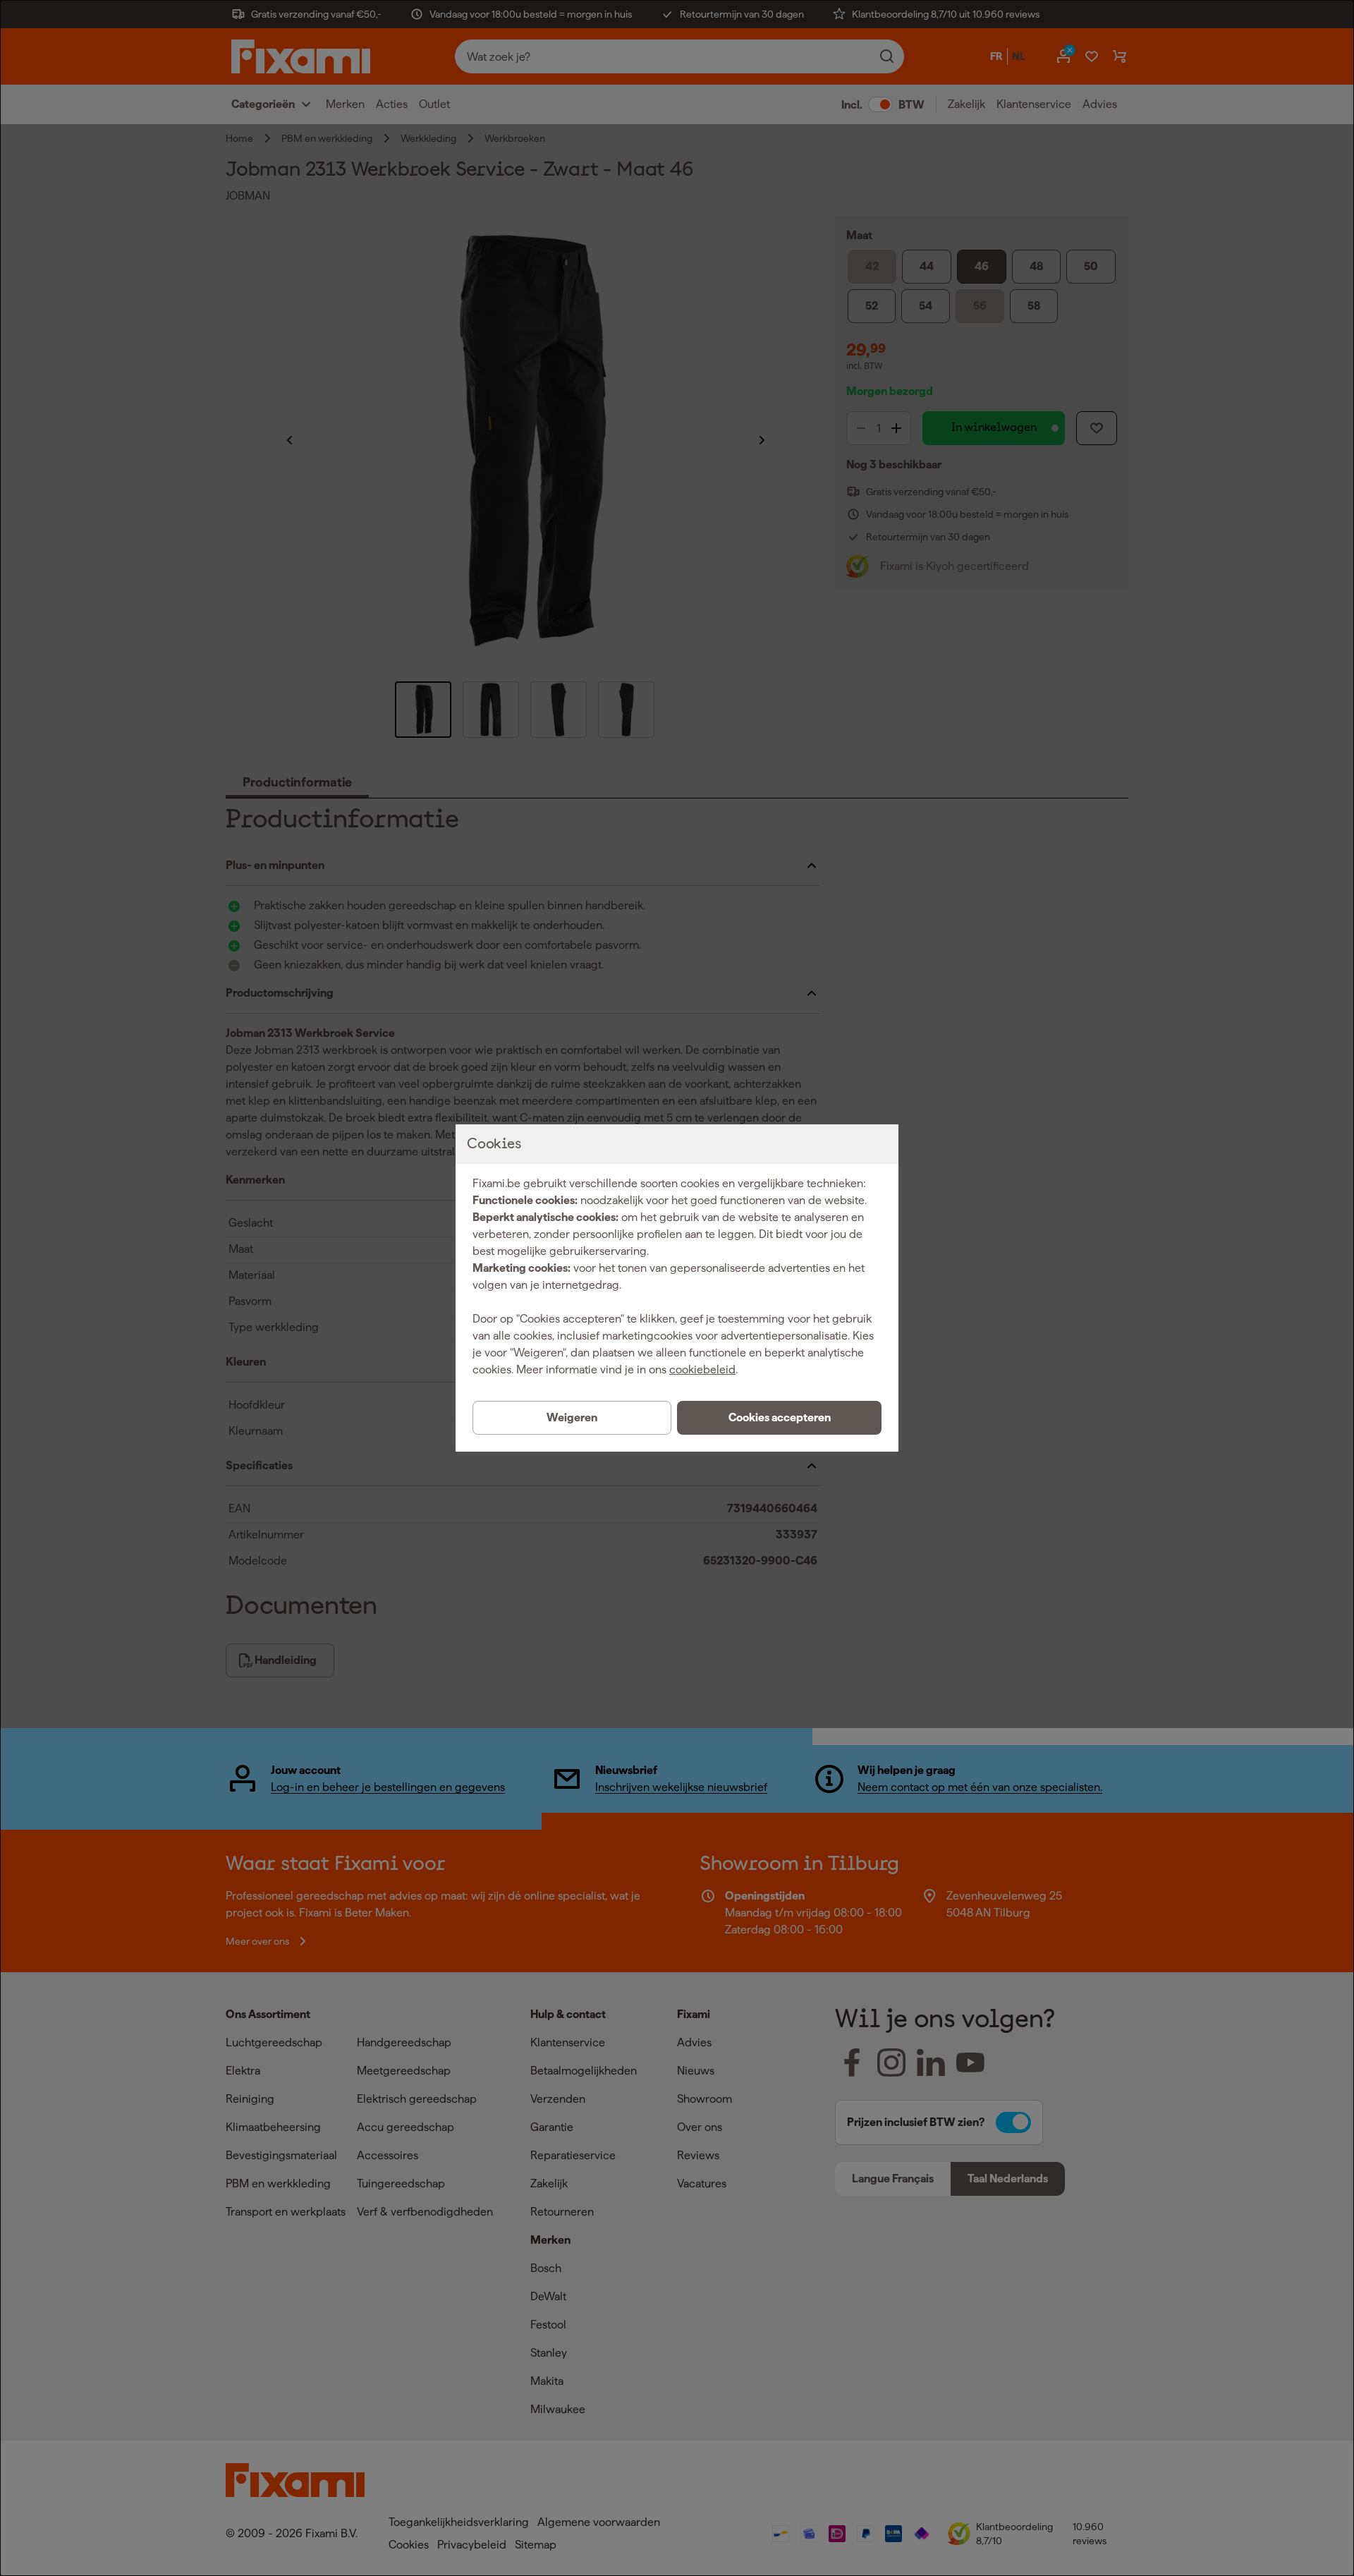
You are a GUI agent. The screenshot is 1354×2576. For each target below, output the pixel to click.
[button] (779, 1418)
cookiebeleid (702, 1369)
